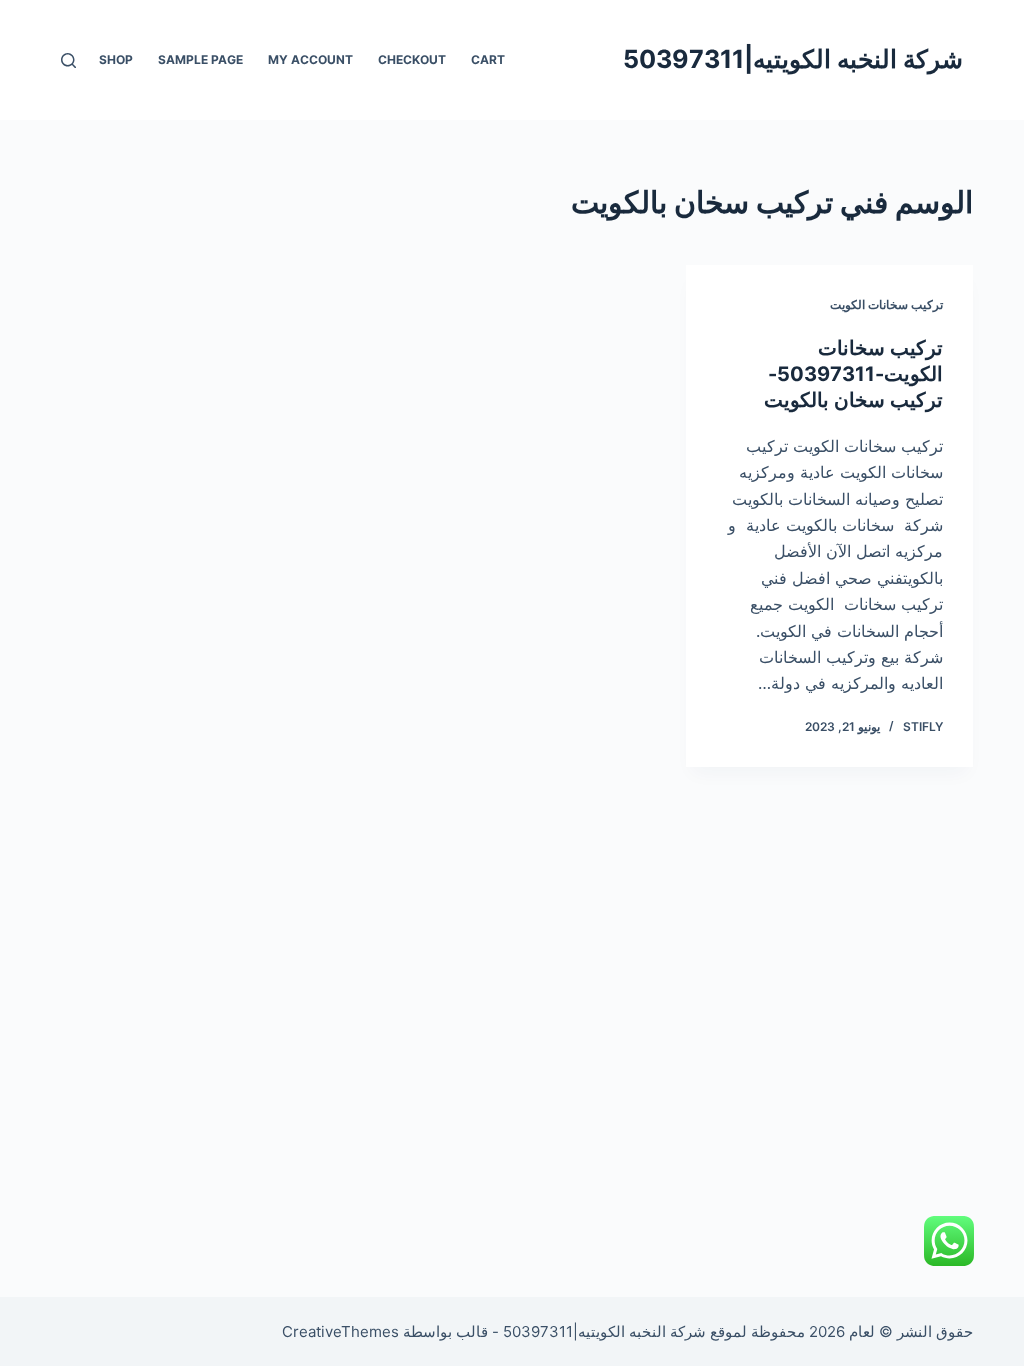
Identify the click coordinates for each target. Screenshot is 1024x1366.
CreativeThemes (340, 1331)
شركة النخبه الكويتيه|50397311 (793, 59)
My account (310, 59)
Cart (488, 59)
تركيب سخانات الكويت (886, 304)
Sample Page (200, 59)
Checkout (412, 59)
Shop (116, 59)
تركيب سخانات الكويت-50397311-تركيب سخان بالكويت (853, 374)
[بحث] (68, 60)
